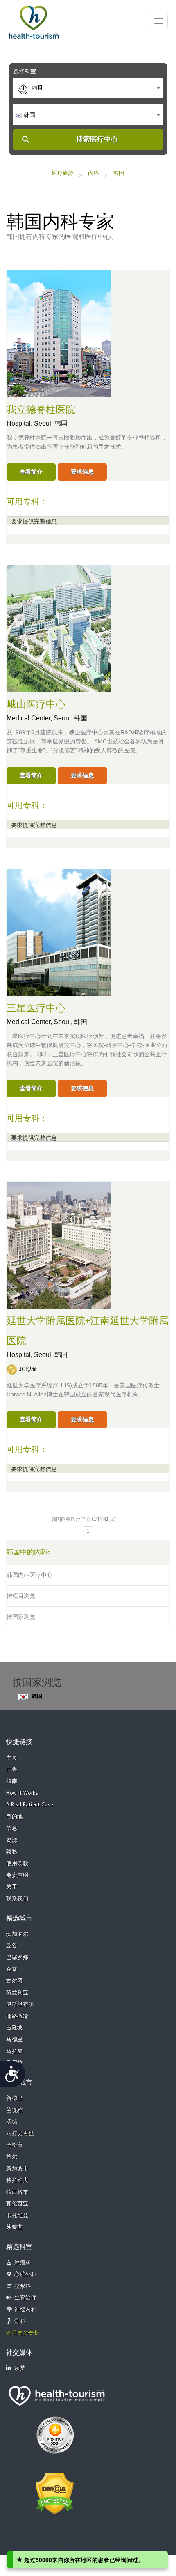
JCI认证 (28, 1369)
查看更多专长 (23, 2333)
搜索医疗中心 (97, 139)
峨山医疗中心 (36, 705)
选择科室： (27, 71)
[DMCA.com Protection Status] (55, 2493)
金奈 (12, 1970)
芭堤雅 (15, 2110)
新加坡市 (17, 2169)
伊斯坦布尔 (20, 2004)
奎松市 (15, 2145)
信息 (12, 1828)
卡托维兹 (17, 2216)
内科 (93, 173)
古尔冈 (15, 1981)
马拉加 (15, 2052)
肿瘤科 (23, 2263)
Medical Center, (30, 718)
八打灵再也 (20, 2134)
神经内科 (25, 2310)
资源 (12, 1840)
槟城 (12, 2122)
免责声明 (17, 1876)
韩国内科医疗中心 (29, 1575)
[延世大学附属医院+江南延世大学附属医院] (59, 1244)
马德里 (15, 2040)
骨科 (20, 2321)
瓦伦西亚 (17, 2204)
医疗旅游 (63, 173)
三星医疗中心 (36, 1008)
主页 (12, 1758)
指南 (12, 1782)
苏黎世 (15, 2227)
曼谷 (12, 1946)
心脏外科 (25, 2275)
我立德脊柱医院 (41, 410)
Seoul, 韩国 (51, 423)
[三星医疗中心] (59, 931)
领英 (20, 2369)
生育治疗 (25, 2298)
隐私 (12, 1852)
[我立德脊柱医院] (59, 333)
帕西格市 (17, 2192)
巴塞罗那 (17, 1958)
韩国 (119, 173)
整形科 (23, 2286)
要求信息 (82, 472)
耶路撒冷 (17, 2016)
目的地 (15, 1817)
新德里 (15, 2098)
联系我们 (17, 1899)
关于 (12, 1887)
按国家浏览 (21, 1617)
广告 (12, 1770)
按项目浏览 (21, 1596)
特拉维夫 (17, 2181)
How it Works (22, 1793)
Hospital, (20, 423)
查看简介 (31, 472)
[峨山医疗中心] (59, 628)
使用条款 (17, 1864)
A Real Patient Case (30, 1805)
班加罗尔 (17, 1934)
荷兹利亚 (17, 1993)
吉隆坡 (15, 2028)
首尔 (12, 2157)
